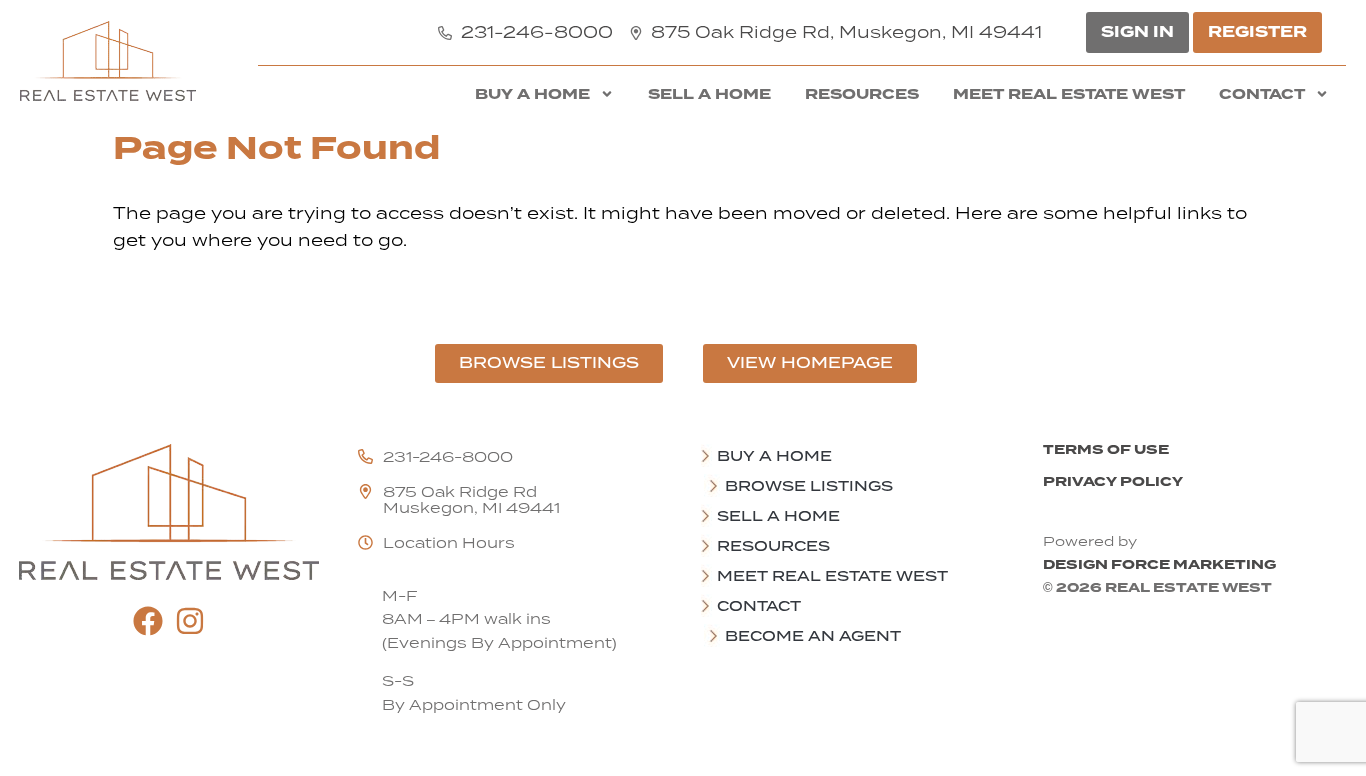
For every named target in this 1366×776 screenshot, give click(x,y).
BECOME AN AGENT (813, 636)
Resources (862, 94)
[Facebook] (148, 621)
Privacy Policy (1113, 481)
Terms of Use (1106, 449)
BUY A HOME (532, 94)
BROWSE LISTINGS (809, 486)
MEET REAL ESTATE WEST (1069, 94)
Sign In (1137, 32)
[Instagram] (190, 621)
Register (1257, 32)
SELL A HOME (709, 94)
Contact (1262, 94)
